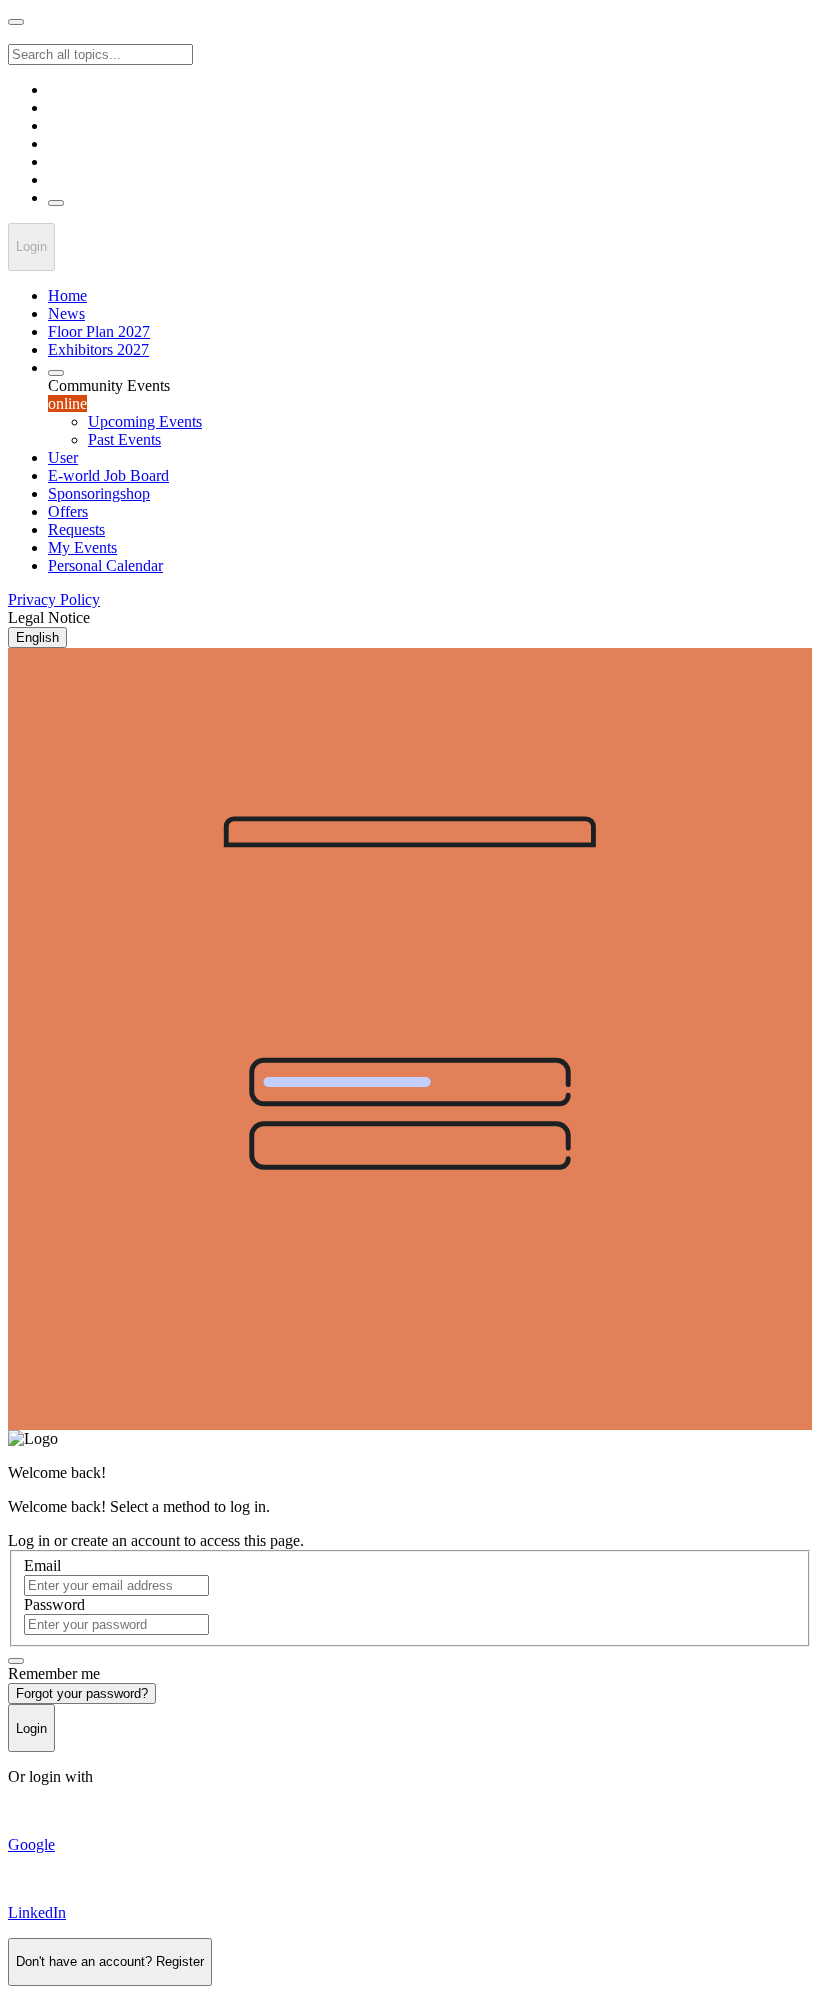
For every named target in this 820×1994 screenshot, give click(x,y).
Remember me (54, 1673)
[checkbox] (16, 1661)
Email (42, 1565)
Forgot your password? (82, 1693)
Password (54, 1604)
